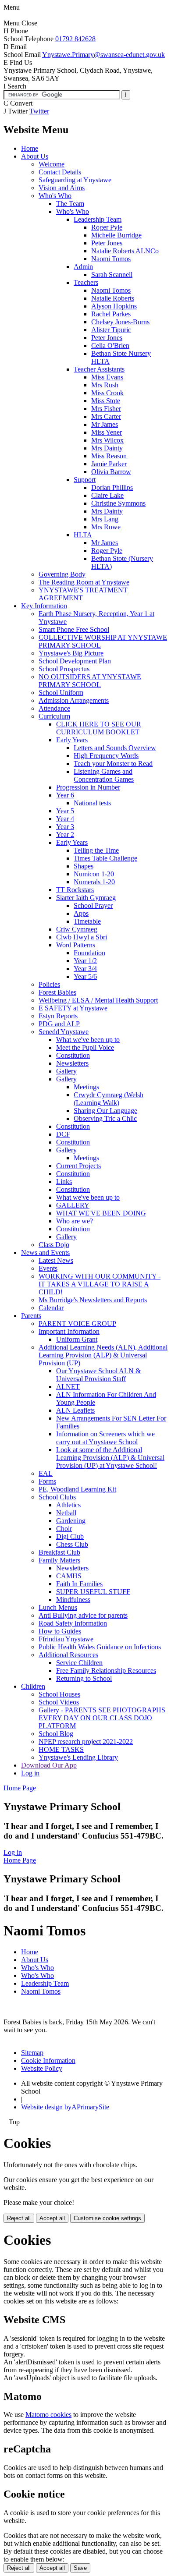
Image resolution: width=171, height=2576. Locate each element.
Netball (66, 1513)
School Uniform (61, 693)
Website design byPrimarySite (65, 2107)
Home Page (20, 1788)
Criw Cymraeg (77, 929)
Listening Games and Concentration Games (104, 775)
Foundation (89, 953)
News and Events (45, 1253)
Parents (31, 1316)
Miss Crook (107, 393)
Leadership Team (98, 219)
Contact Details (60, 172)
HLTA (83, 535)
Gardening (71, 1521)
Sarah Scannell (112, 275)
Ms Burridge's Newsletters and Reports (93, 1300)
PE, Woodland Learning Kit (77, 1489)
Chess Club (72, 1544)
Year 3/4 (85, 969)
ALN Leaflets (75, 1410)
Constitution (73, 1055)
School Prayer (93, 905)
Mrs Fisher (106, 409)
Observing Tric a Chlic (105, 1118)
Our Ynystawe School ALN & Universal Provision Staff (98, 1375)
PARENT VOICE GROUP (77, 1323)
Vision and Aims (62, 188)
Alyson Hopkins (114, 306)
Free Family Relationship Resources (106, 1671)
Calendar (51, 1308)
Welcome (52, 164)
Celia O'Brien (110, 345)
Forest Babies (57, 992)
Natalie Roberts (113, 298)
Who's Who (55, 196)
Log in (30, 1773)
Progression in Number (88, 787)
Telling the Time (96, 850)
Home (30, 148)
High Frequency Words (106, 756)
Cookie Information (48, 2060)
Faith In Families (79, 1584)
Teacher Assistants (99, 369)
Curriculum (54, 716)
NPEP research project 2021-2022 (86, 1742)
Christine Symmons (118, 503)
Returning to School (84, 1678)
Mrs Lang (105, 519)
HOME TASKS (61, 1749)
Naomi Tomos (111, 259)
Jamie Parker (109, 464)
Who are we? (75, 1221)
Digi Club (70, 1536)
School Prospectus (64, 669)
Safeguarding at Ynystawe (75, 180)
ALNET (68, 1387)
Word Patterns (76, 945)
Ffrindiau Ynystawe (66, 1639)
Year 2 (65, 834)
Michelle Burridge (116, 235)
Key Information (44, 606)
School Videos (59, 1702)
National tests (92, 803)
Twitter (39, 111)
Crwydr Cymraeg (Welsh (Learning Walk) (109, 1099)
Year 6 (65, 795)
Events (48, 1268)
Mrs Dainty (107, 448)
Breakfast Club (59, 1552)
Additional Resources (68, 1655)
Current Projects (78, 1166)
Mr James (105, 424)
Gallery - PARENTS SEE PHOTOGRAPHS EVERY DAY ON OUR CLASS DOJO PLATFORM (102, 1718)
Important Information (69, 1331)
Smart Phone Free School (74, 629)
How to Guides (60, 1631)
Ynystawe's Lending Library (78, 1757)
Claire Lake (107, 495)
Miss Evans (107, 377)
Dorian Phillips (112, 487)
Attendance (54, 708)
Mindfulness (73, 1600)
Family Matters (59, 1560)
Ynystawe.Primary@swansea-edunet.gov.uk (103, 55)
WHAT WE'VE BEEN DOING (101, 1213)
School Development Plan (75, 661)
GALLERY (73, 1205)
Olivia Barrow (111, 472)
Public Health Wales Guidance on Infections (100, 1647)
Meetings (86, 1087)
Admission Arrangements (74, 700)
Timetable (87, 921)
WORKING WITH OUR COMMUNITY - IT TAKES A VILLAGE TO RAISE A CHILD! (100, 1284)
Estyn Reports (58, 1016)
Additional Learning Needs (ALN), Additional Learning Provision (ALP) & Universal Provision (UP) (103, 1355)
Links (64, 1182)
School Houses (59, 1694)
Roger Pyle (107, 227)
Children (33, 1686)
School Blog (56, 1734)
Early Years (72, 740)
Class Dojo (54, 1245)
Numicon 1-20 (94, 874)
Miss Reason (109, 456)
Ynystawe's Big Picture (71, 653)
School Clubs (57, 1497)
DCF (63, 1134)
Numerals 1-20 (94, 882)
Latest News (56, 1260)
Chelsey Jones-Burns (120, 322)
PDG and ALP (59, 1024)
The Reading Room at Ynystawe (84, 582)
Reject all (19, 2218)
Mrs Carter (106, 416)
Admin (83, 267)
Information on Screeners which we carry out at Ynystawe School (105, 1438)
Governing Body (62, 574)
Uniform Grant (77, 1339)
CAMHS (69, 1576)
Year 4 (65, 819)
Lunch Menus (58, 1607)
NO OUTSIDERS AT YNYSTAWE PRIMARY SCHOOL (90, 681)
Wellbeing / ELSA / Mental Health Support (98, 1000)
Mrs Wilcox (107, 440)
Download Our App (49, 1765)
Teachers (86, 282)
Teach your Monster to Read (113, 764)
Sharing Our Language (105, 1111)
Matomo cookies (48, 2415)
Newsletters (72, 1063)
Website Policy (42, 2068)
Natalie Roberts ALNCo (125, 251)
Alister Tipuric (111, 330)
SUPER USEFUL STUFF (93, 1592)
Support (85, 480)
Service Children (79, 1663)
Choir (64, 1529)
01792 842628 (75, 39)
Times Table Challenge (105, 858)
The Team (70, 204)
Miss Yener (107, 432)
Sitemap (32, 2053)
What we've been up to (88, 1040)
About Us (35, 156)
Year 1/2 (85, 961)
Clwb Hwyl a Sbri (82, 937)
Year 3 (65, 827)
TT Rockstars (75, 890)
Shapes (84, 866)
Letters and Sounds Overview (115, 748)
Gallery (66, 1071)
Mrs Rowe (106, 527)
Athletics (68, 1505)
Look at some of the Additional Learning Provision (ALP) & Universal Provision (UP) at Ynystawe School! (110, 1458)
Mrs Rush (105, 385)
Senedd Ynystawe (64, 1032)
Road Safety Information (73, 1623)
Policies (49, 984)
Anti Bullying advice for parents (83, 1615)
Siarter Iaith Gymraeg (86, 898)
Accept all (52, 2218)
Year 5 (65, 811)
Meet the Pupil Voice (85, 1047)
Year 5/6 (85, 976)
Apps (81, 913)
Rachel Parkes (111, 314)
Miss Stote (106, 401)
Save (80, 2568)
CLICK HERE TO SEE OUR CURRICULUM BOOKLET (99, 728)
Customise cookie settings (107, 2218)
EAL (46, 1473)
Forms (47, 1481)
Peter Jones (107, 243)
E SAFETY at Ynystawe (73, 1008)
